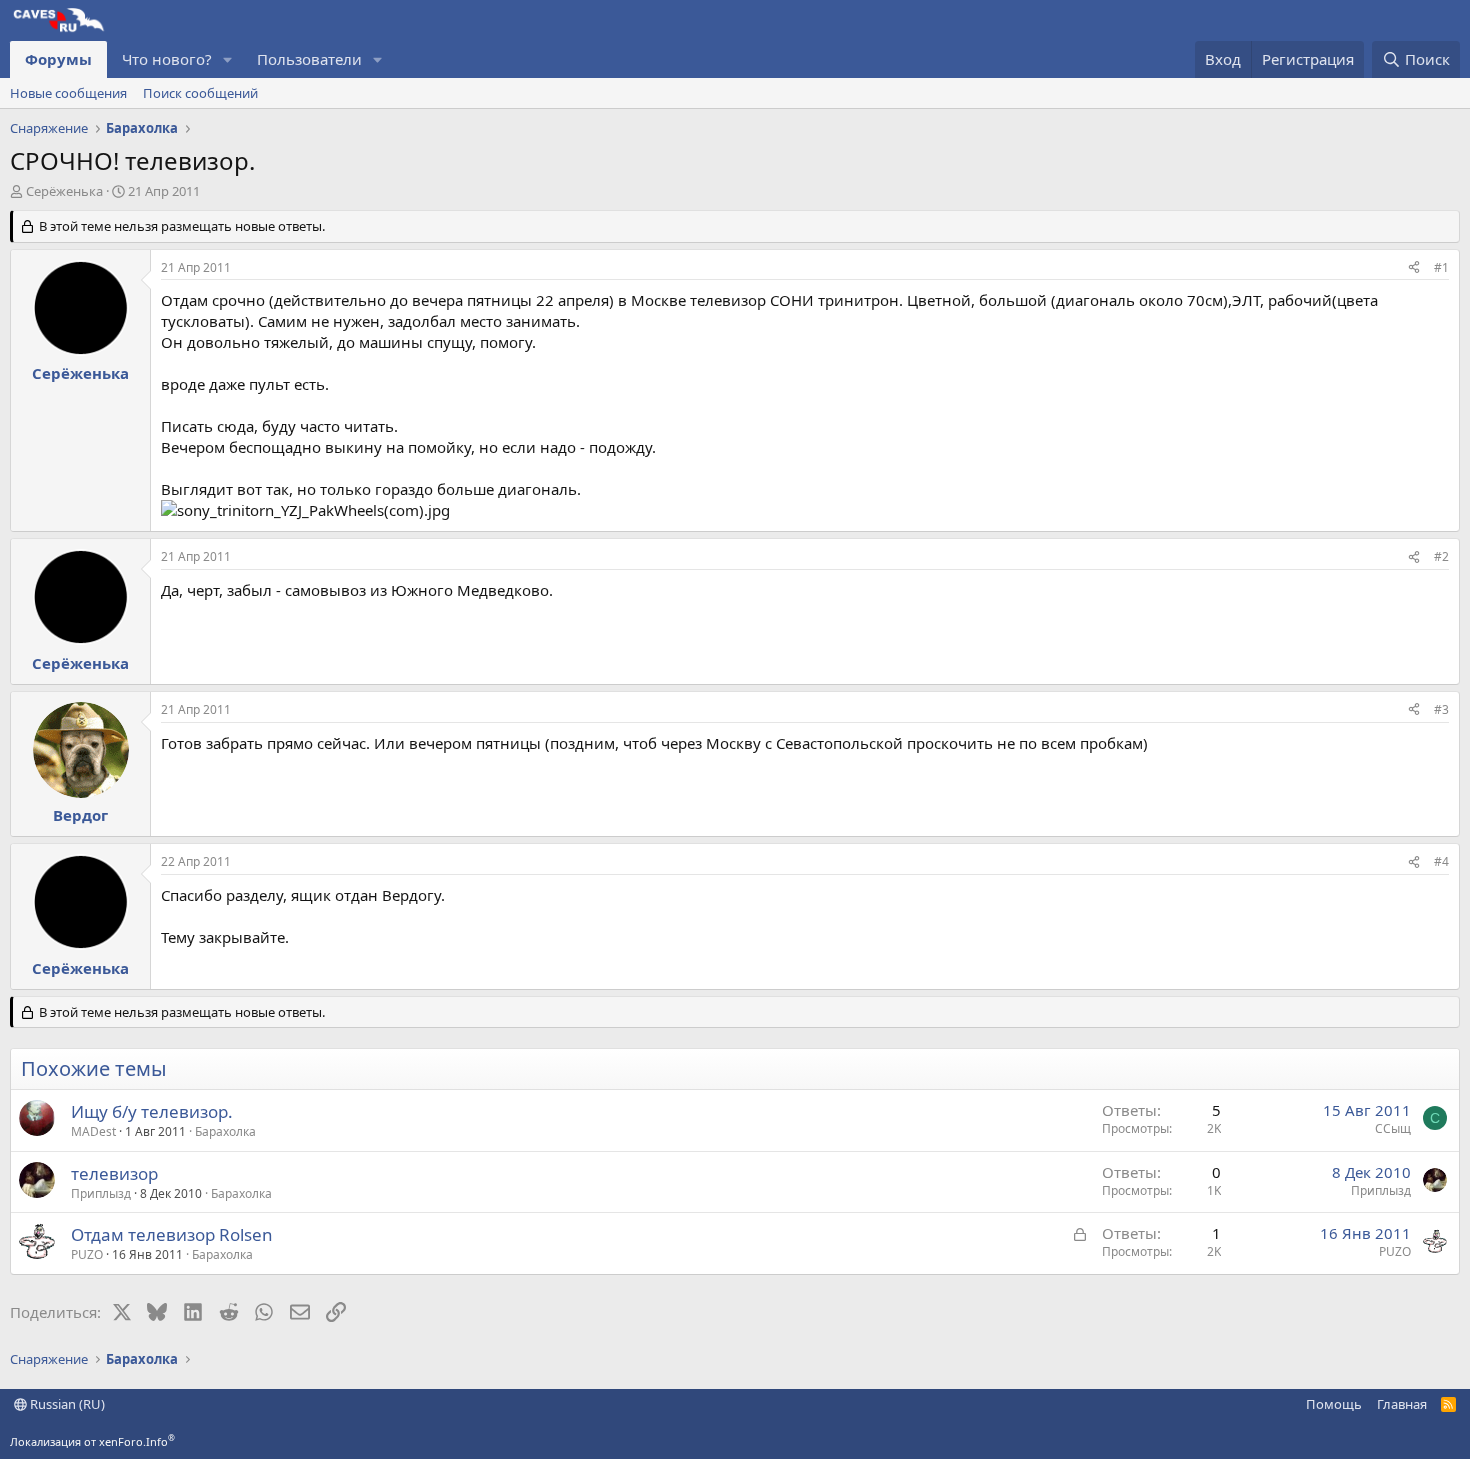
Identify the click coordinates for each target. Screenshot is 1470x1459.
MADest (93, 1131)
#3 (1441, 709)
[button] (228, 59)
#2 (1441, 556)
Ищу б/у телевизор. (152, 1111)
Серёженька (64, 191)
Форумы (58, 59)
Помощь (1334, 1404)
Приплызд (101, 1193)
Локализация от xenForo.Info (92, 1441)
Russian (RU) (66, 1404)
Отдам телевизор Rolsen (172, 1234)
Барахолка (225, 1131)
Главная (1402, 1404)
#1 (1441, 267)
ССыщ (1393, 1128)
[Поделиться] (1414, 268)
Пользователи (309, 59)
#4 (1441, 861)
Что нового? (167, 59)
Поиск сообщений (200, 93)
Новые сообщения (68, 93)
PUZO (87, 1254)
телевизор (114, 1173)
